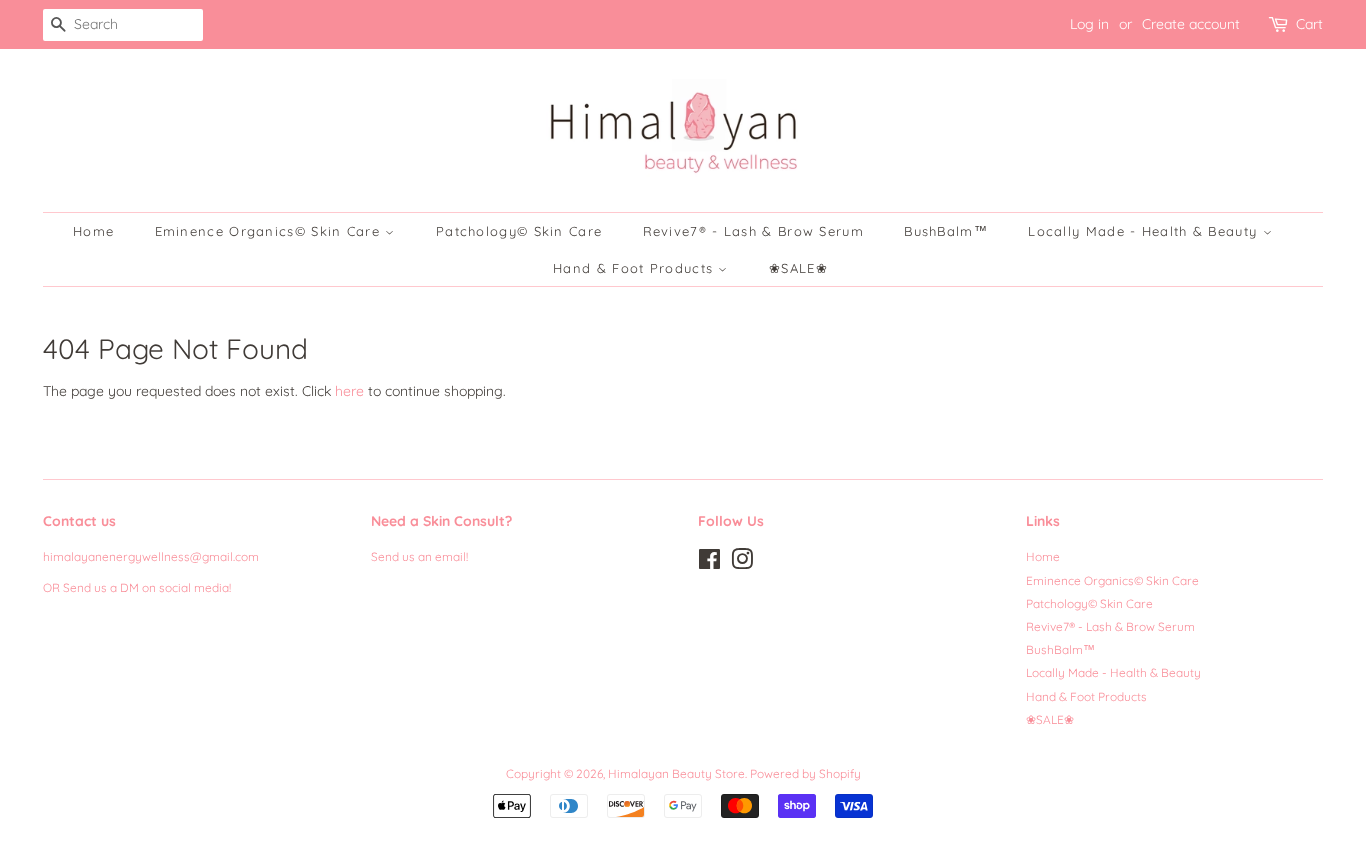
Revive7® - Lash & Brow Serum (753, 231)
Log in (1089, 24)
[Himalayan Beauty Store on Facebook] (709, 563)
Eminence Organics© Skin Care (270, 231)
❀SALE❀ (798, 268)
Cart (1309, 24)
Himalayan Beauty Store (676, 773)
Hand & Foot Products (635, 268)
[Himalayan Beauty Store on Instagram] (742, 563)
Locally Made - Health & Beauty (1145, 231)
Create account (1191, 24)
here (349, 391)
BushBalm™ (946, 231)
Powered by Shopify (805, 773)
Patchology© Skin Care (519, 231)
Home (93, 231)
